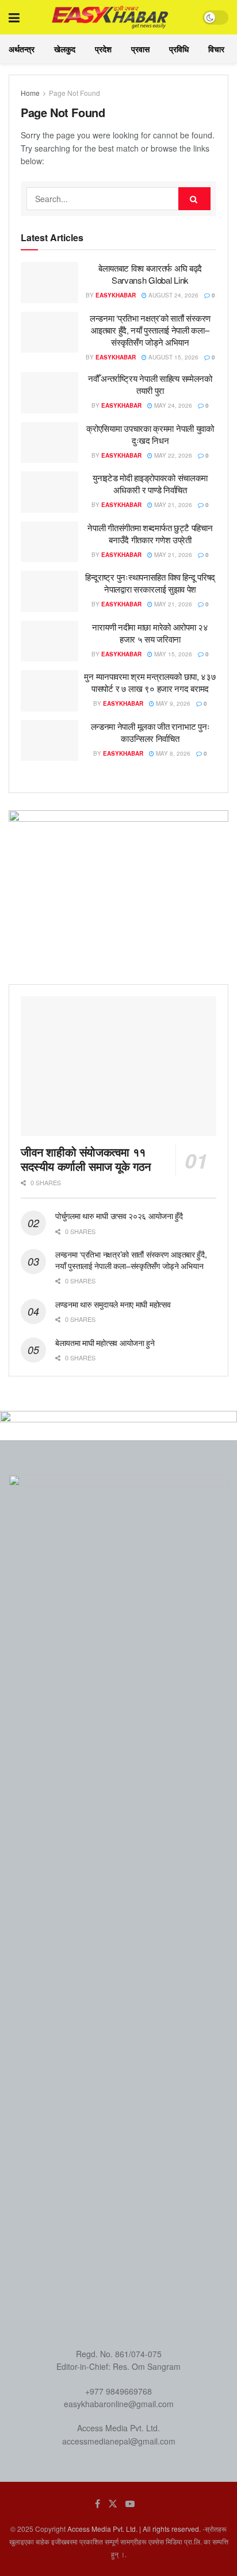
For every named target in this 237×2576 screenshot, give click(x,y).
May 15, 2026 (172, 654)
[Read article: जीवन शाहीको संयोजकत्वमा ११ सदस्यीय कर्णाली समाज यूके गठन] (118, 1066)
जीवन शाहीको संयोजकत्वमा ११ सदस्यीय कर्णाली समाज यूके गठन (86, 1159)
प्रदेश (103, 49)
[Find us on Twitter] (113, 2504)
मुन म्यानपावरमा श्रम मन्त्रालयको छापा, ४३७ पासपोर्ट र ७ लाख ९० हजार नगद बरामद (150, 682)
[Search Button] (194, 199)
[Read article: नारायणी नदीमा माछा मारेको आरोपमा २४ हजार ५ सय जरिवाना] (49, 641)
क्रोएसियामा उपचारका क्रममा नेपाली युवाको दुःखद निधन (150, 434)
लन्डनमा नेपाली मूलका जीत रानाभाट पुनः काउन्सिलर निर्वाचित (150, 732)
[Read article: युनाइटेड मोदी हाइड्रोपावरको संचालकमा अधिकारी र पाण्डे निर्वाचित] (49, 492)
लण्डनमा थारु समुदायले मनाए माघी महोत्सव (113, 1304)
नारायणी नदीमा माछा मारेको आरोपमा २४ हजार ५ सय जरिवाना (150, 633)
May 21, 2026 (172, 505)
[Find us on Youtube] (130, 2504)
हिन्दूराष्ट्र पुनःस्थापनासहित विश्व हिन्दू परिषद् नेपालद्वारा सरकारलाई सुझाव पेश (150, 583)
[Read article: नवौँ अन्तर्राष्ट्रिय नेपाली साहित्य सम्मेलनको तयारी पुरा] (49, 393)
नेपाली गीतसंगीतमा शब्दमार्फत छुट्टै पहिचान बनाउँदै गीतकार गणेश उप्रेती (150, 533)
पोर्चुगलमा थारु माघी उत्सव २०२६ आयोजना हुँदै (119, 1216)
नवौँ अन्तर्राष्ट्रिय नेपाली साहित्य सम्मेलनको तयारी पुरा (150, 384)
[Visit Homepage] (111, 17)
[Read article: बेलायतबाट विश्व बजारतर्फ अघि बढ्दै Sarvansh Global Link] (49, 283)
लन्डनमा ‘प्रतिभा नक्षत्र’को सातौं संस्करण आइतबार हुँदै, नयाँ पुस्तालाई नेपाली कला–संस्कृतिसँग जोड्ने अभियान (150, 330)
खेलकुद (65, 49)
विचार (216, 49)
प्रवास (140, 49)
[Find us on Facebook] (98, 2504)
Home (30, 93)
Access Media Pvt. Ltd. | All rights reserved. (134, 2529)
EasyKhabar (116, 295)
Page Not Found (74, 93)
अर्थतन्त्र (22, 49)
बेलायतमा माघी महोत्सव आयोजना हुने (105, 1343)
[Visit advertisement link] (118, 889)
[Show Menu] (14, 17)
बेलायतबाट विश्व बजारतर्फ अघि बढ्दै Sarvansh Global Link (150, 274)
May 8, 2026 (172, 753)
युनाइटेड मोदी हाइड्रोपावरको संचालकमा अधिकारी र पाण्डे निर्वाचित (150, 484)
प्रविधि (179, 49)
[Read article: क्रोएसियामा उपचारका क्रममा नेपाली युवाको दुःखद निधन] (49, 443)
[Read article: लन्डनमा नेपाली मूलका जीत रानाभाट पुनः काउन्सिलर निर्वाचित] (49, 741)
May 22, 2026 (172, 455)
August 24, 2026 (173, 295)
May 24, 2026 (172, 405)
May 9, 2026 (172, 703)
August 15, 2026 (173, 357)
